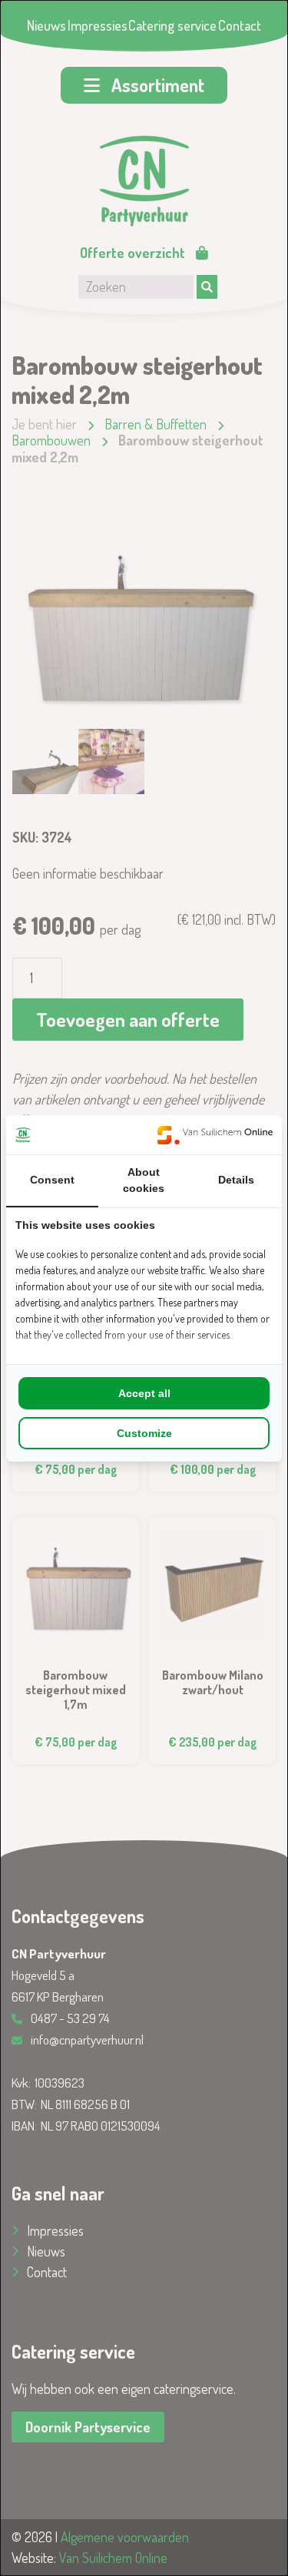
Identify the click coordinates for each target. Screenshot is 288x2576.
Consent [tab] (52, 1180)
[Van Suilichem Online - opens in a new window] (215, 1135)
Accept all (144, 1393)
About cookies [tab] (144, 1180)
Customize (144, 1433)
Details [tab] (236, 1180)
